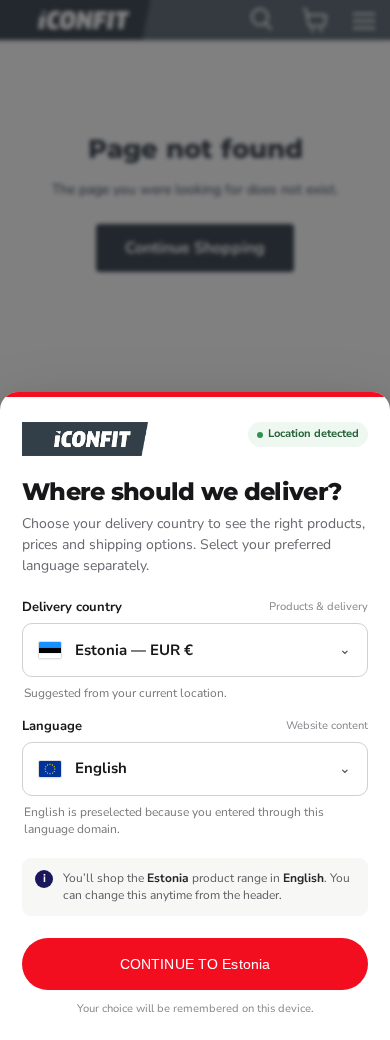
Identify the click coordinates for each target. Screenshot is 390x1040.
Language (52, 726)
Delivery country (72, 607)
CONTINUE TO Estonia (195, 964)
